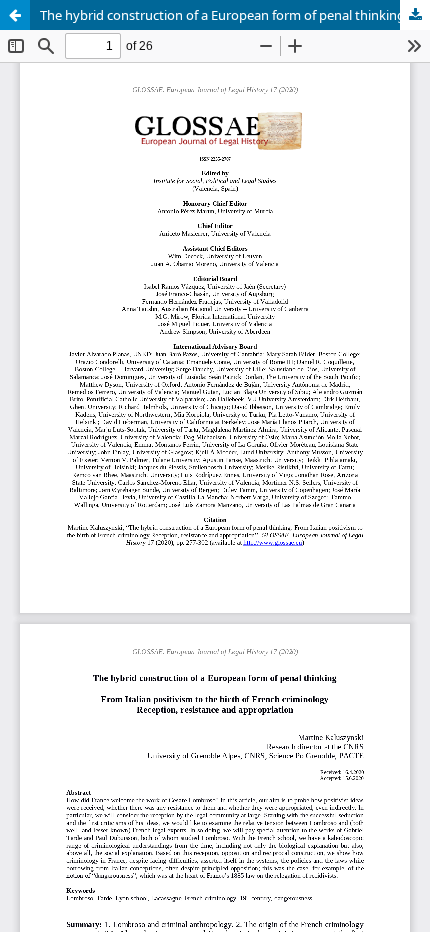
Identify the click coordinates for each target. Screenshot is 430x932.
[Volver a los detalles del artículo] (15, 15)
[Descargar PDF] (415, 15)
